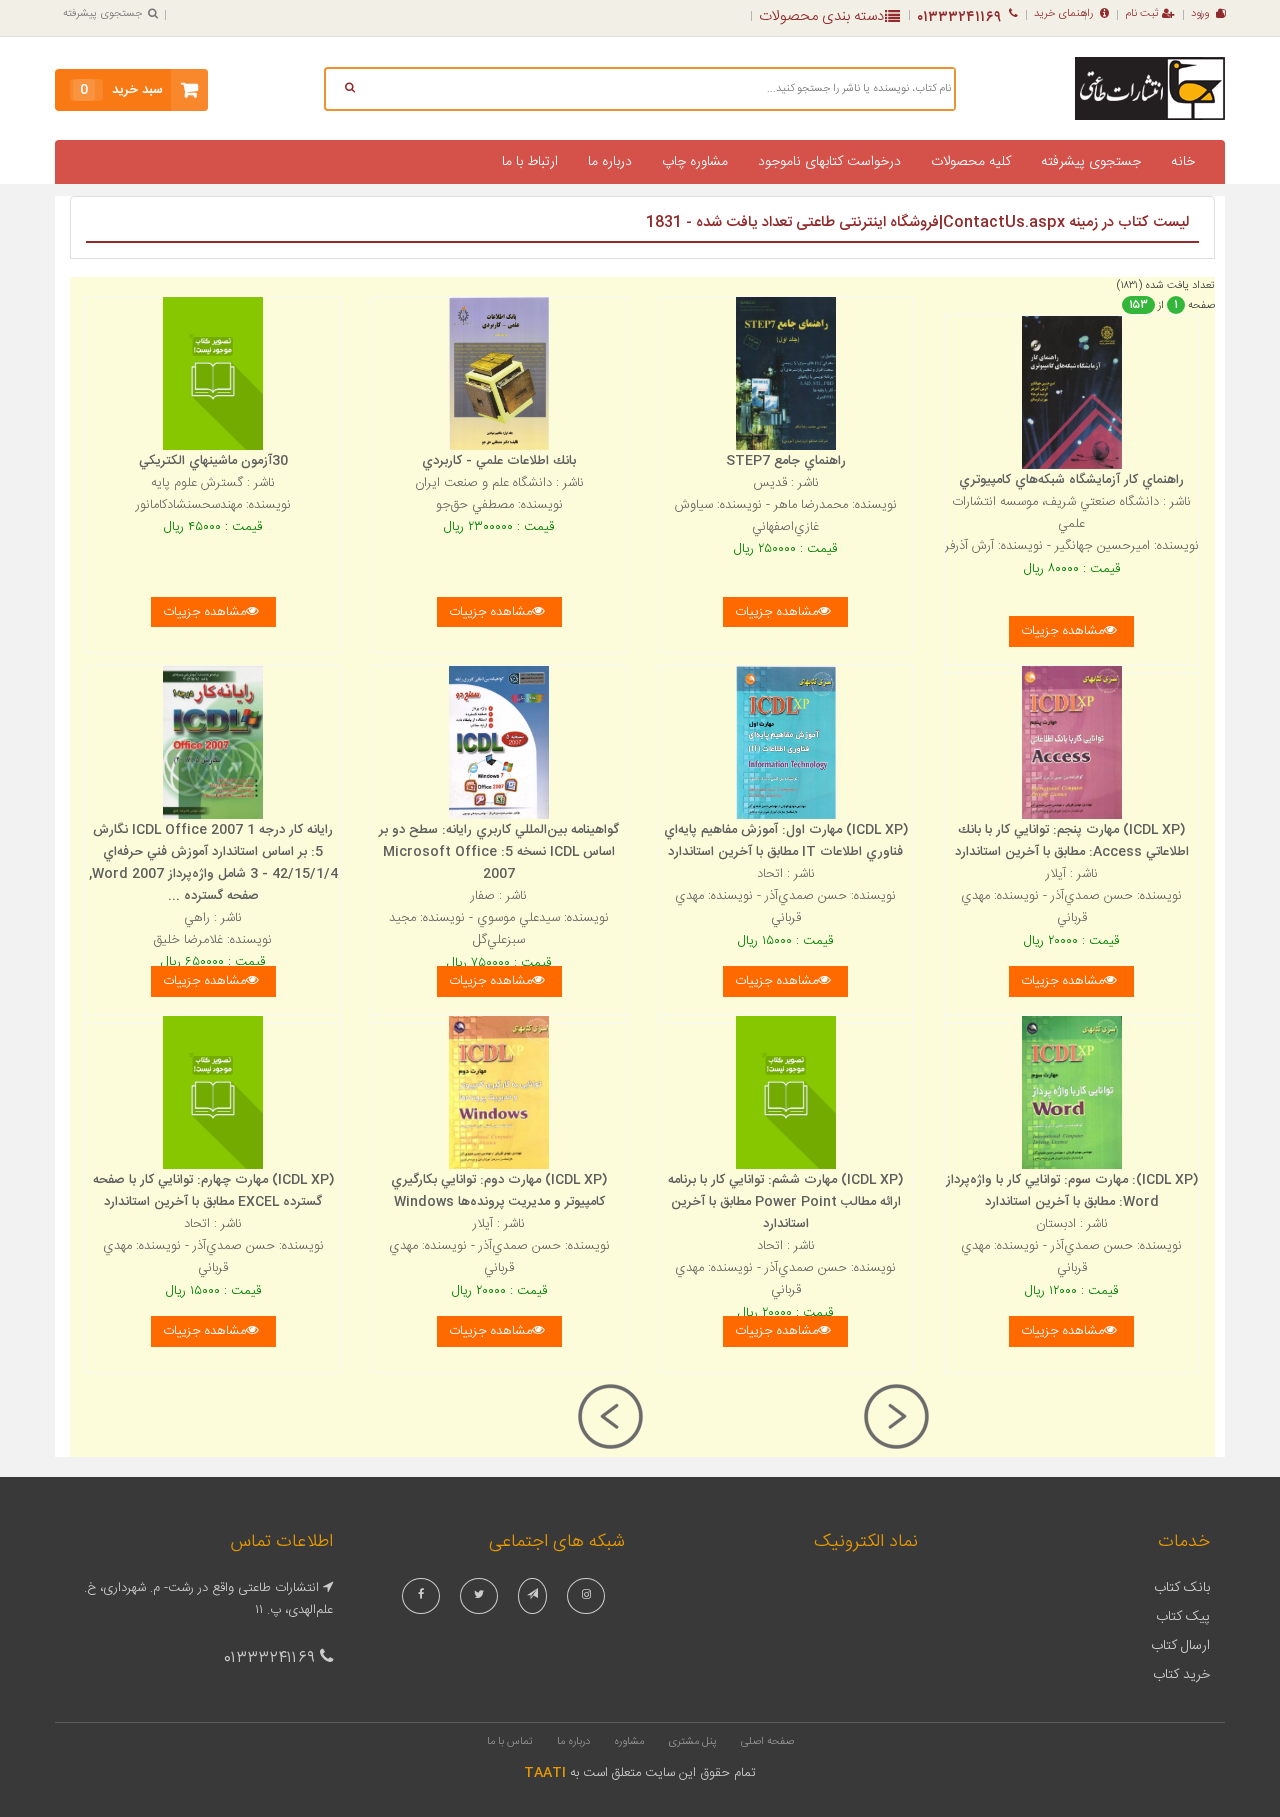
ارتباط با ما (530, 162)
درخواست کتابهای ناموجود (829, 162)
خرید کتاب (1181, 1675)
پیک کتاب (1183, 1617)
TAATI (545, 1773)
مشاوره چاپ (695, 162)
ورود (1200, 14)
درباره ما (610, 162)
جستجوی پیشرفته (102, 14)
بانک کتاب (1182, 1588)
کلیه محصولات (971, 162)
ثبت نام (1142, 14)
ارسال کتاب (1180, 1646)
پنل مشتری (692, 1742)
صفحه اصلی (767, 1742)
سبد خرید (121, 90)
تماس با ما (510, 1742)
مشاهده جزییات (204, 612)
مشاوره (629, 1742)
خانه (1183, 162)
